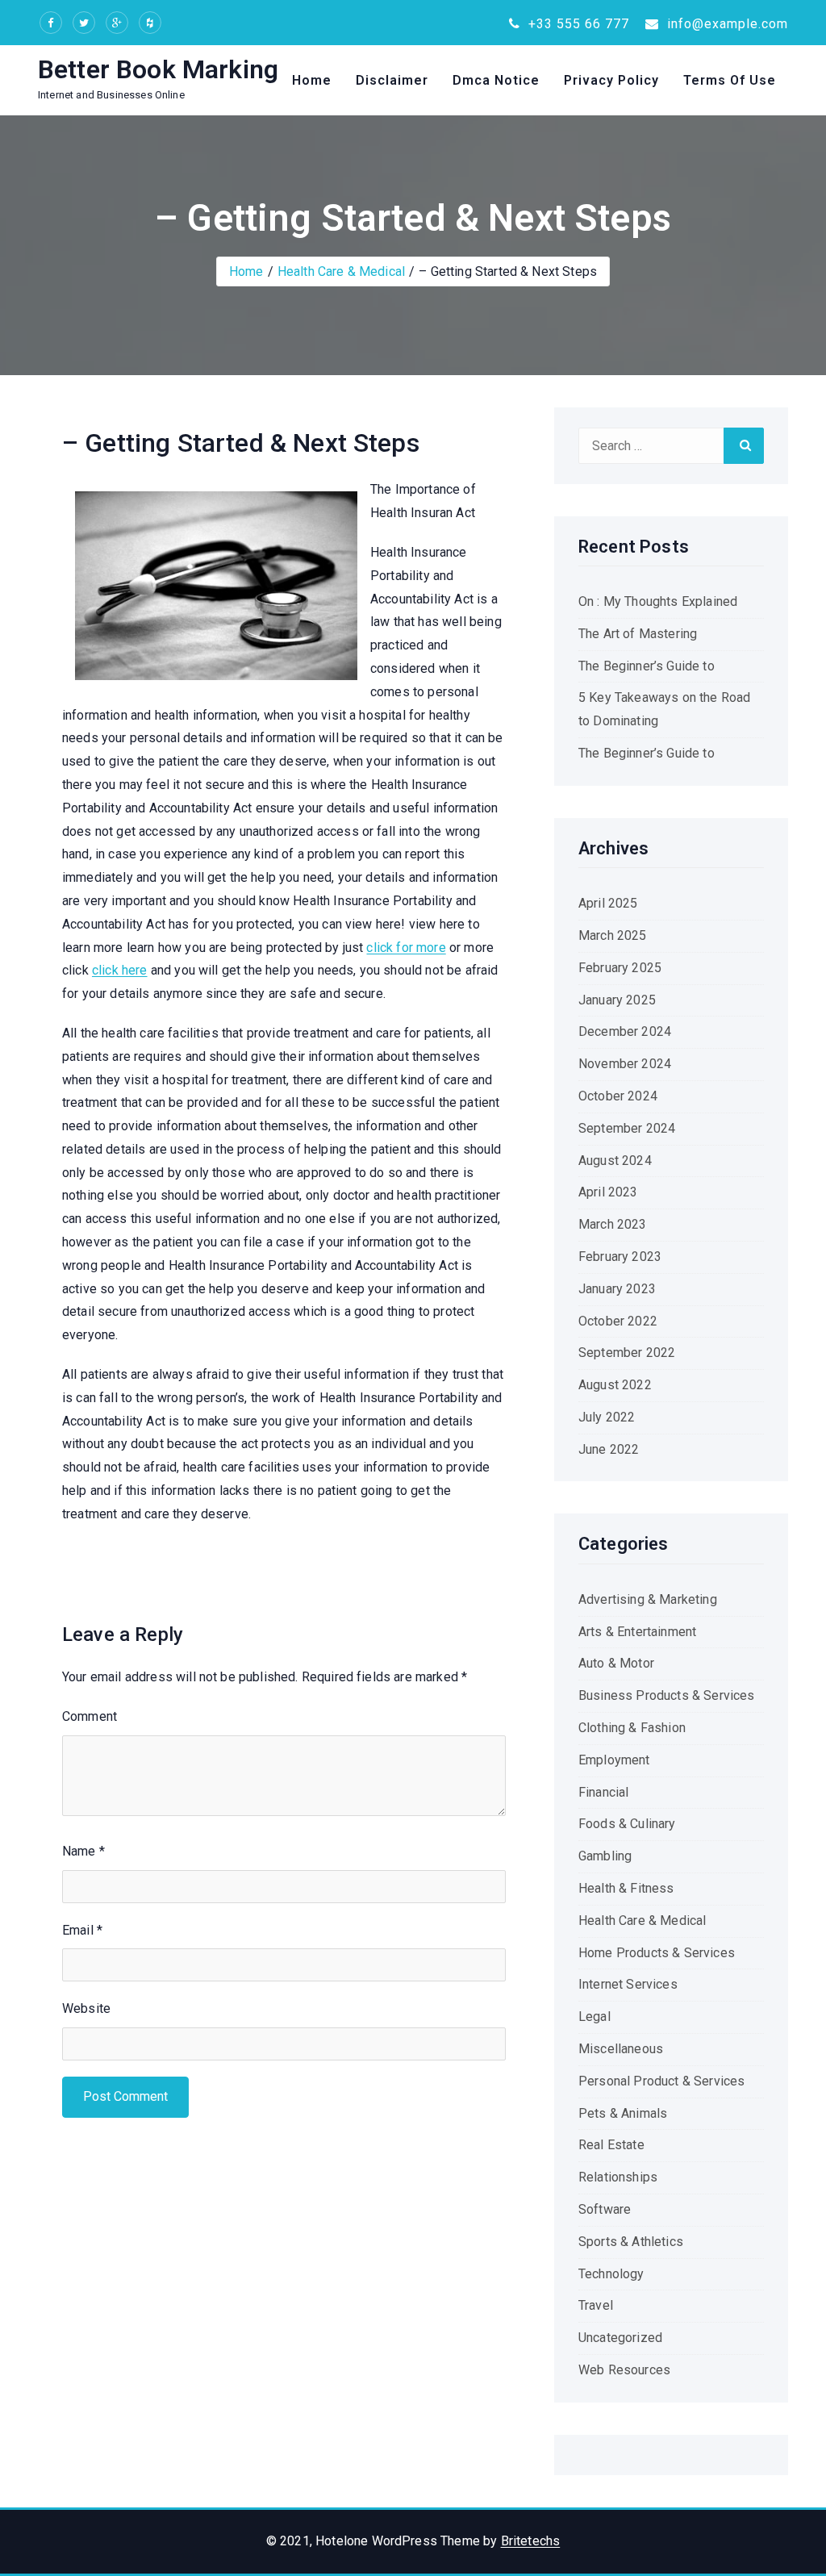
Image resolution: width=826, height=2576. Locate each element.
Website (86, 2008)
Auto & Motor (616, 1663)
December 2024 (625, 1031)
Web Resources (624, 2370)
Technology (611, 2274)
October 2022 (618, 1321)
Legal (594, 2017)
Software (605, 2209)
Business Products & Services (666, 1695)
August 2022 (615, 1385)
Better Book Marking (158, 69)
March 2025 (613, 935)
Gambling (605, 1856)
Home (312, 80)
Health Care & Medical (341, 271)
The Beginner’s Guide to (647, 666)
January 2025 (617, 1000)
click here (120, 970)
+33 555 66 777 (577, 24)
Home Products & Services (657, 1953)
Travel (596, 2305)
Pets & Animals (623, 2113)
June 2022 (609, 1449)
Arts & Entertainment (637, 1632)
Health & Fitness (626, 1888)
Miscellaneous (621, 2049)
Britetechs (531, 2541)
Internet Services (628, 1984)
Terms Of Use (730, 80)
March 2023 (613, 1224)
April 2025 (608, 903)
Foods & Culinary (627, 1824)
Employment (614, 1760)
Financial (603, 1792)
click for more (406, 948)
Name (83, 1851)
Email (82, 1930)
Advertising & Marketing (648, 1599)
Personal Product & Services (661, 2081)
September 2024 (627, 1128)
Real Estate (611, 2145)
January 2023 (617, 1289)
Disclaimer (392, 80)
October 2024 (618, 1096)
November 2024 (625, 1064)
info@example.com (726, 24)
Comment (90, 1716)
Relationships (618, 2177)
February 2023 (620, 1257)
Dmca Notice (496, 80)
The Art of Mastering (638, 634)
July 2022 (607, 1417)
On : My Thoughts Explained (658, 601)
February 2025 (620, 968)
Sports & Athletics (631, 2242)
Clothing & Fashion (632, 1728)
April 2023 (608, 1192)
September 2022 (627, 1353)
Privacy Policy (611, 80)
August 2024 (615, 1161)
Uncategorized (620, 2338)
